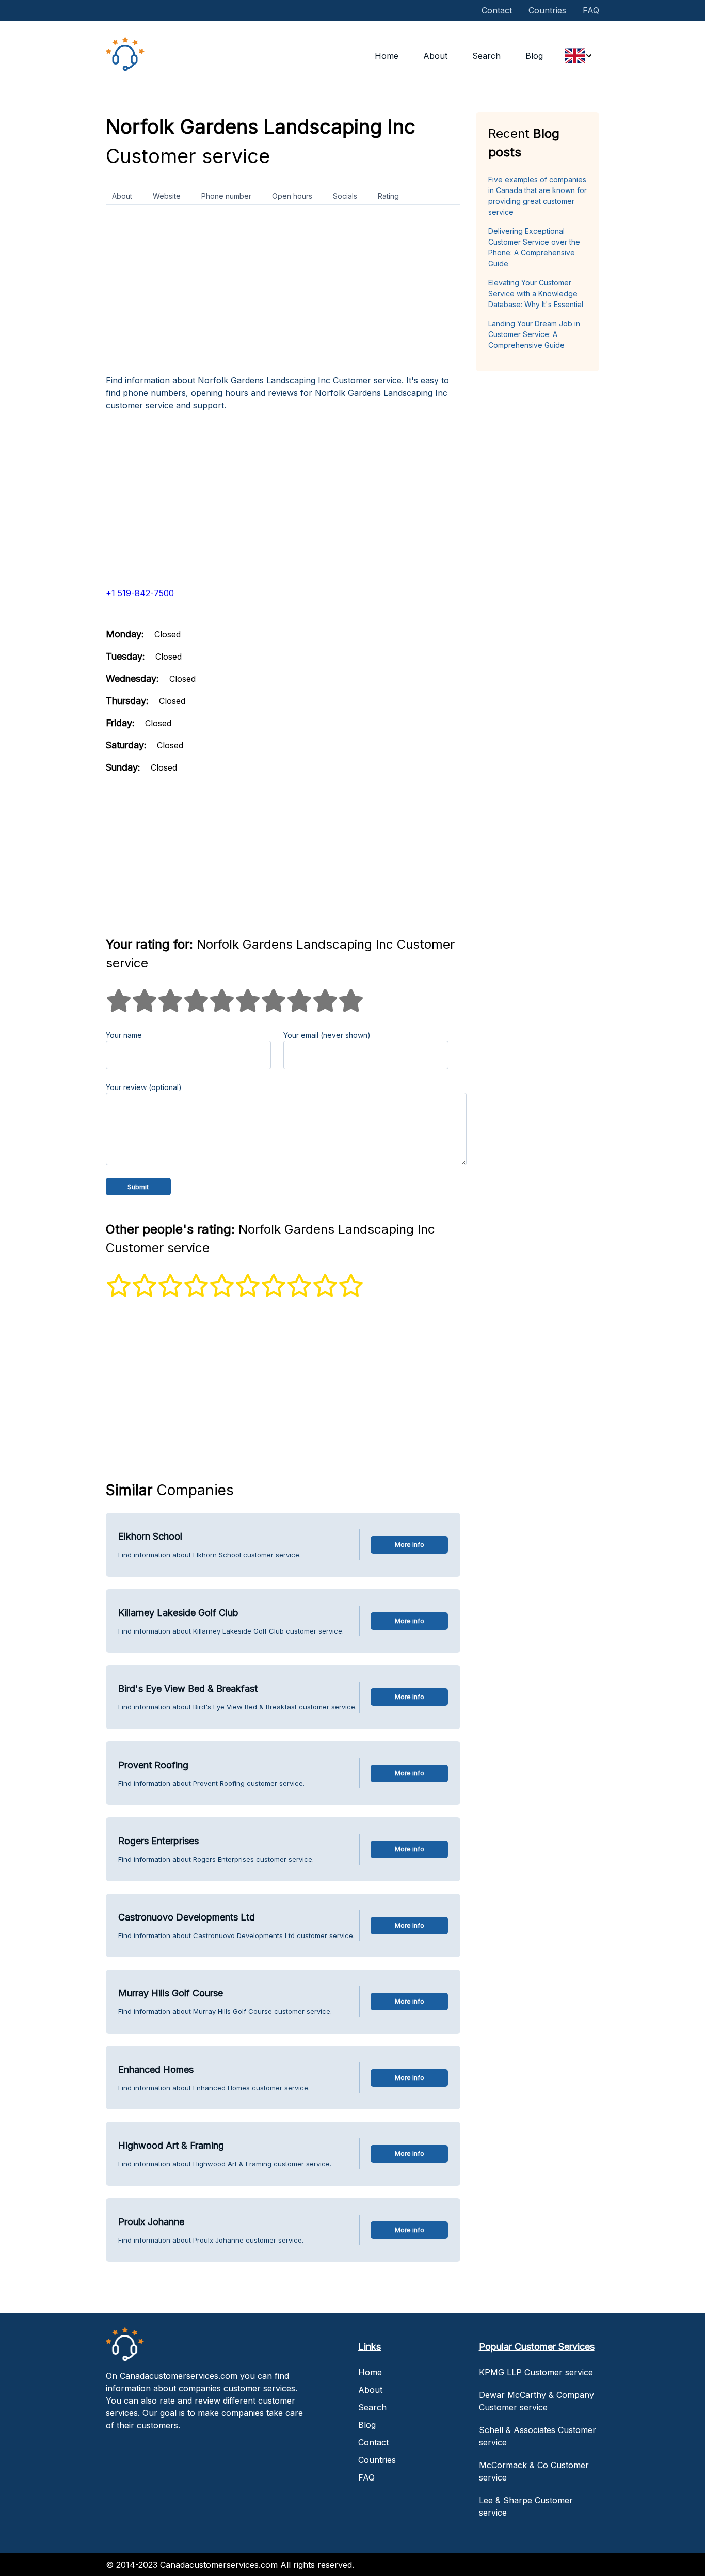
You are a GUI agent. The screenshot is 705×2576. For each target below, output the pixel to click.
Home (387, 56)
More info (410, 1545)
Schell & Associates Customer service (538, 2436)
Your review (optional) (144, 1087)
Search (486, 56)
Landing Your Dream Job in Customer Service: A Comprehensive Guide (534, 334)
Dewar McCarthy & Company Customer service (536, 2401)
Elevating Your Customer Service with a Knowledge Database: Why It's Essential (536, 293)
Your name (124, 1035)
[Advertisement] (283, 294)
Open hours (292, 196)
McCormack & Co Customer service (534, 2471)
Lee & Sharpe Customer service (526, 2506)
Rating (388, 196)
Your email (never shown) (327, 1035)
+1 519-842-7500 (140, 593)
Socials (345, 196)
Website (167, 196)
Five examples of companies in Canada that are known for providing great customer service (538, 196)
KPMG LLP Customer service (536, 2372)
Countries (547, 10)
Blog (534, 56)
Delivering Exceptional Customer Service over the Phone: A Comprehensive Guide (534, 247)
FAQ (591, 10)
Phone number (226, 196)
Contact (497, 10)
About (435, 56)
